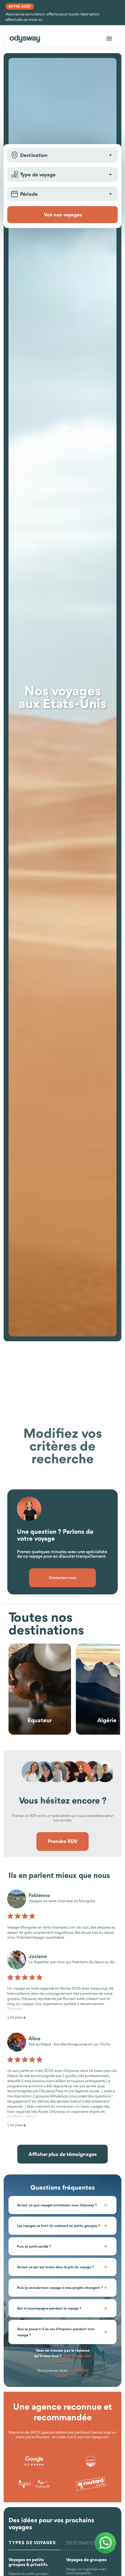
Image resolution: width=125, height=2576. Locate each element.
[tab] (35, 2543)
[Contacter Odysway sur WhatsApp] (105, 2543)
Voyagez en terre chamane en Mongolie (62, 1901)
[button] (110, 155)
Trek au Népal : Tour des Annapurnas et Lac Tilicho (69, 2044)
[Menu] (109, 39)
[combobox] (62, 155)
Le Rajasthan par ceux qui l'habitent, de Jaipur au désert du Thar (73, 1962)
